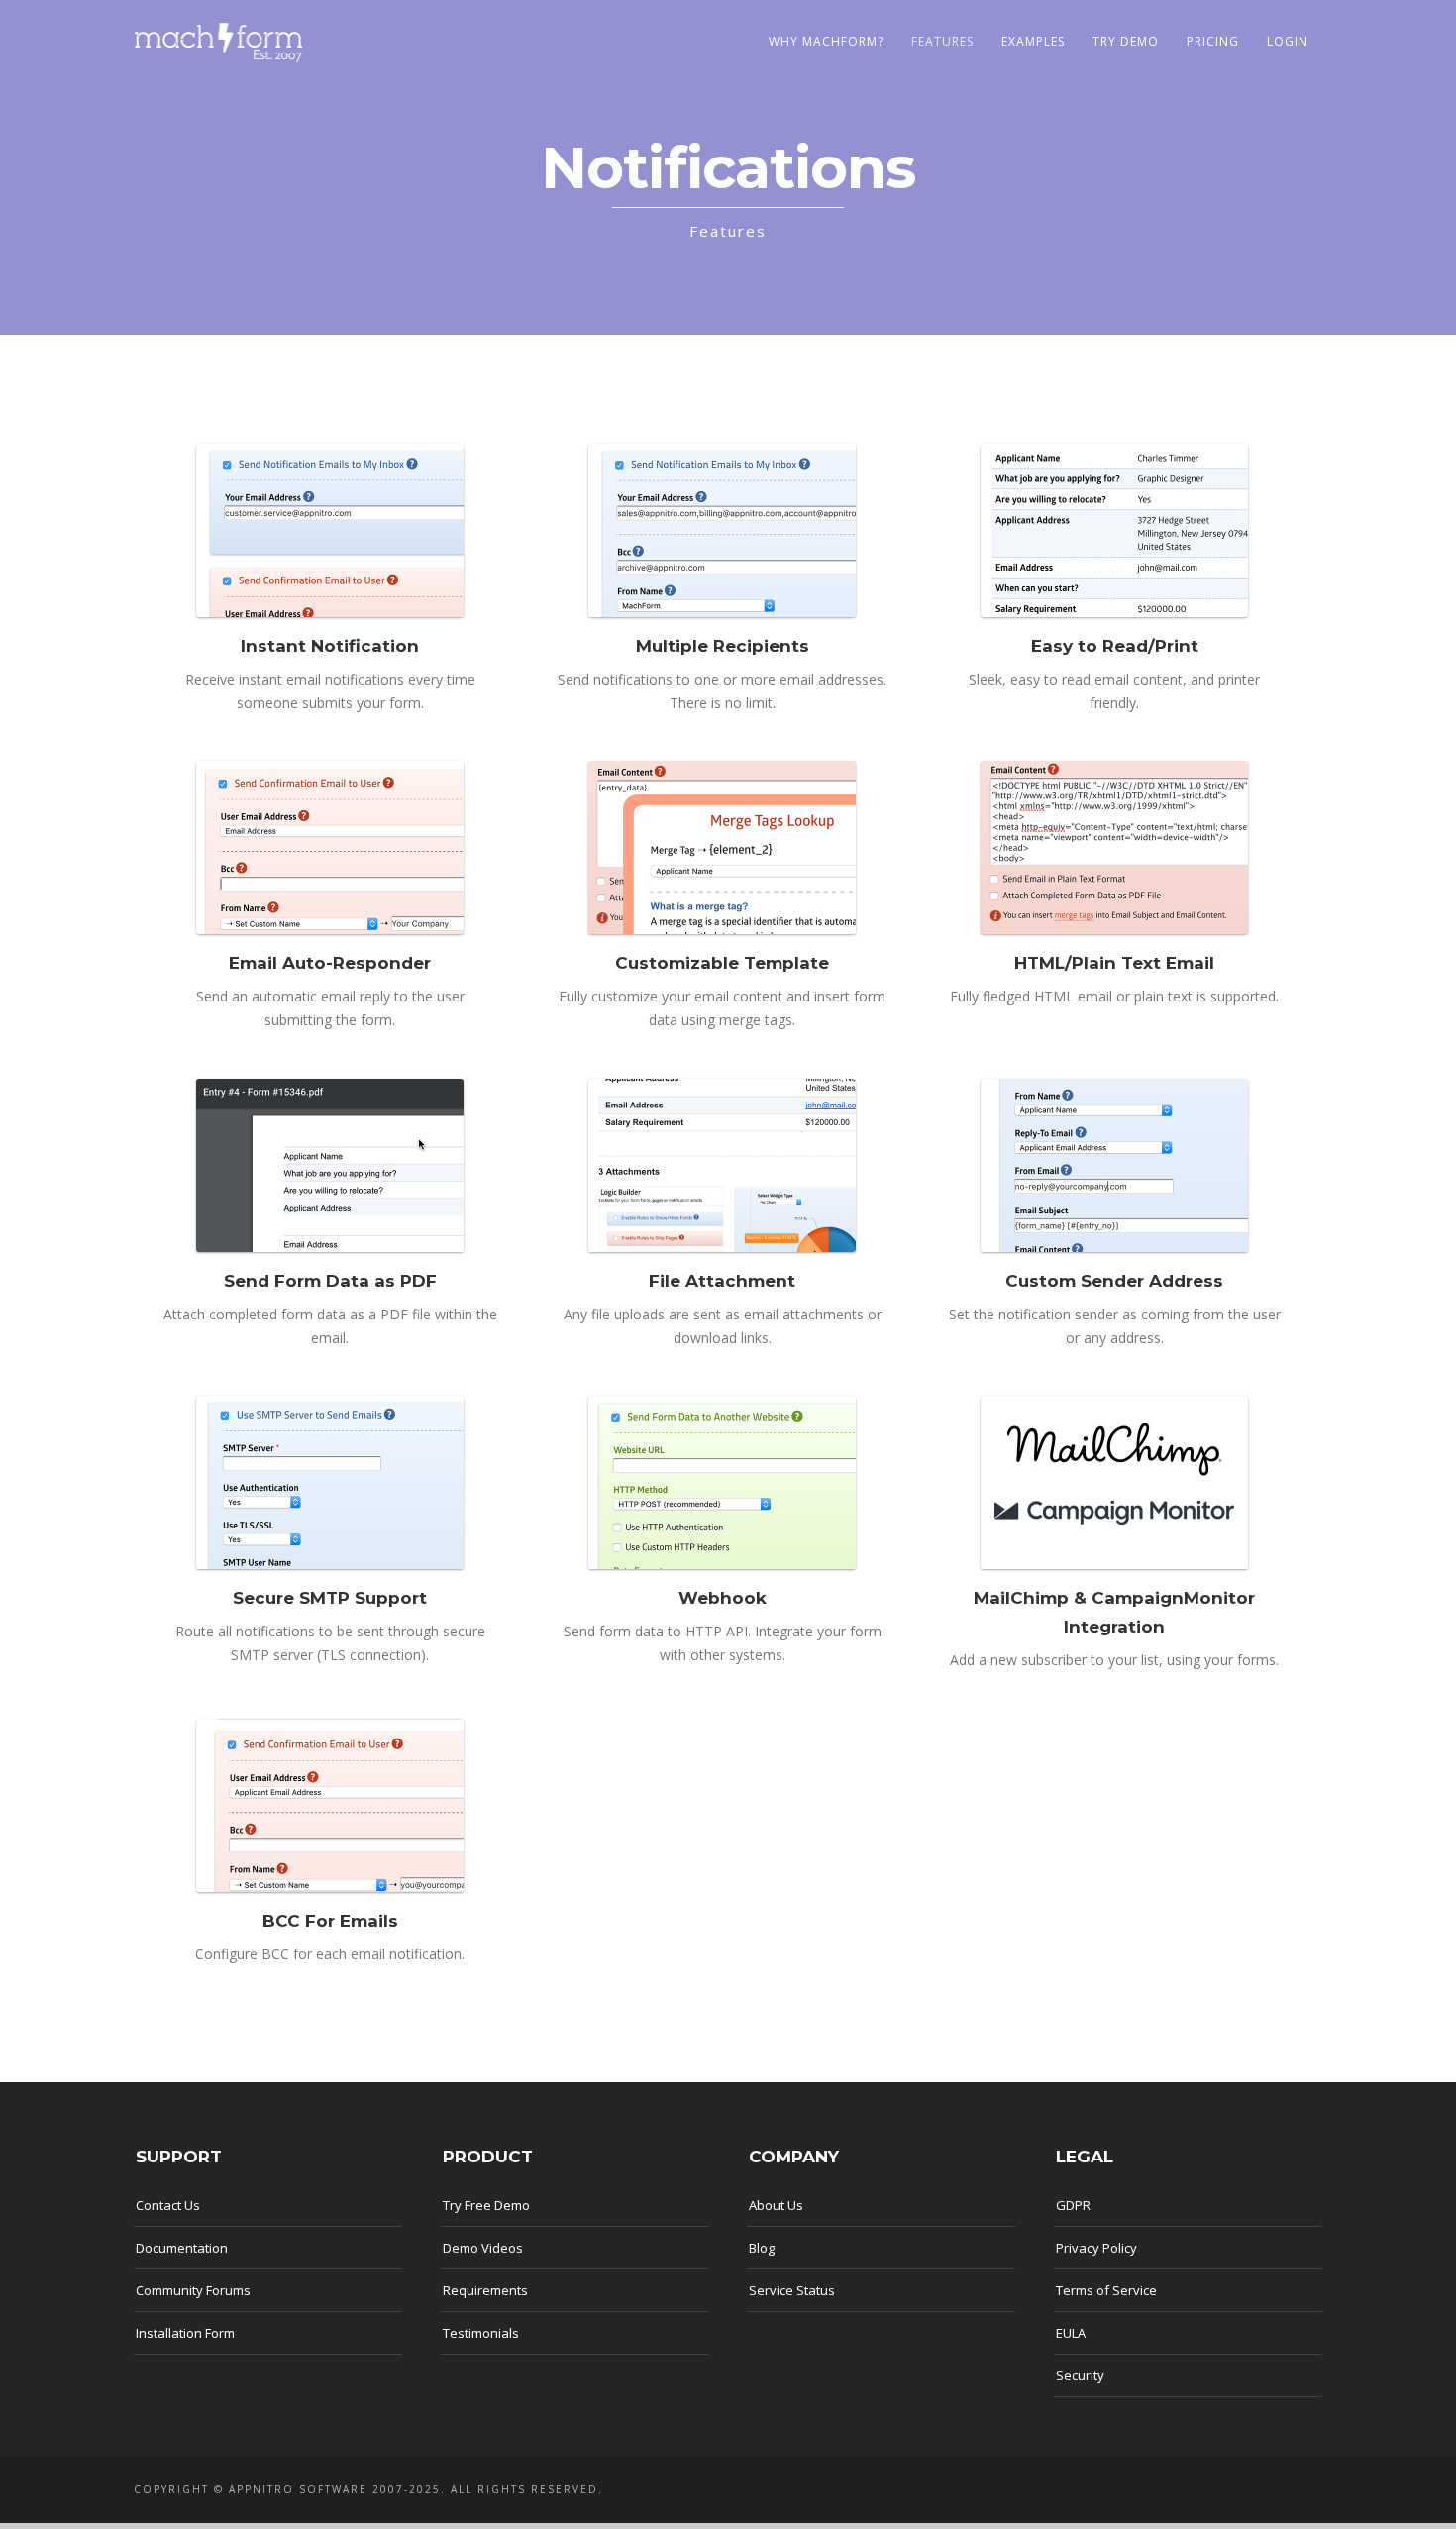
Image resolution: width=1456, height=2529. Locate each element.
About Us (776, 2205)
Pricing (1213, 41)
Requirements (485, 2290)
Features (942, 41)
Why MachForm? (826, 41)
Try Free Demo (486, 2205)
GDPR (1073, 2205)
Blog (762, 2248)
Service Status (792, 2290)
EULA (1071, 2333)
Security (1080, 2375)
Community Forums (193, 2290)
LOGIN (1288, 41)
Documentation (182, 2248)
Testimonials (481, 2333)
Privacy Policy (1096, 2248)
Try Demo (1126, 41)
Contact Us (168, 2205)
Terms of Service (1106, 2290)
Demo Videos (483, 2248)
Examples (1033, 41)
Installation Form (185, 2333)
